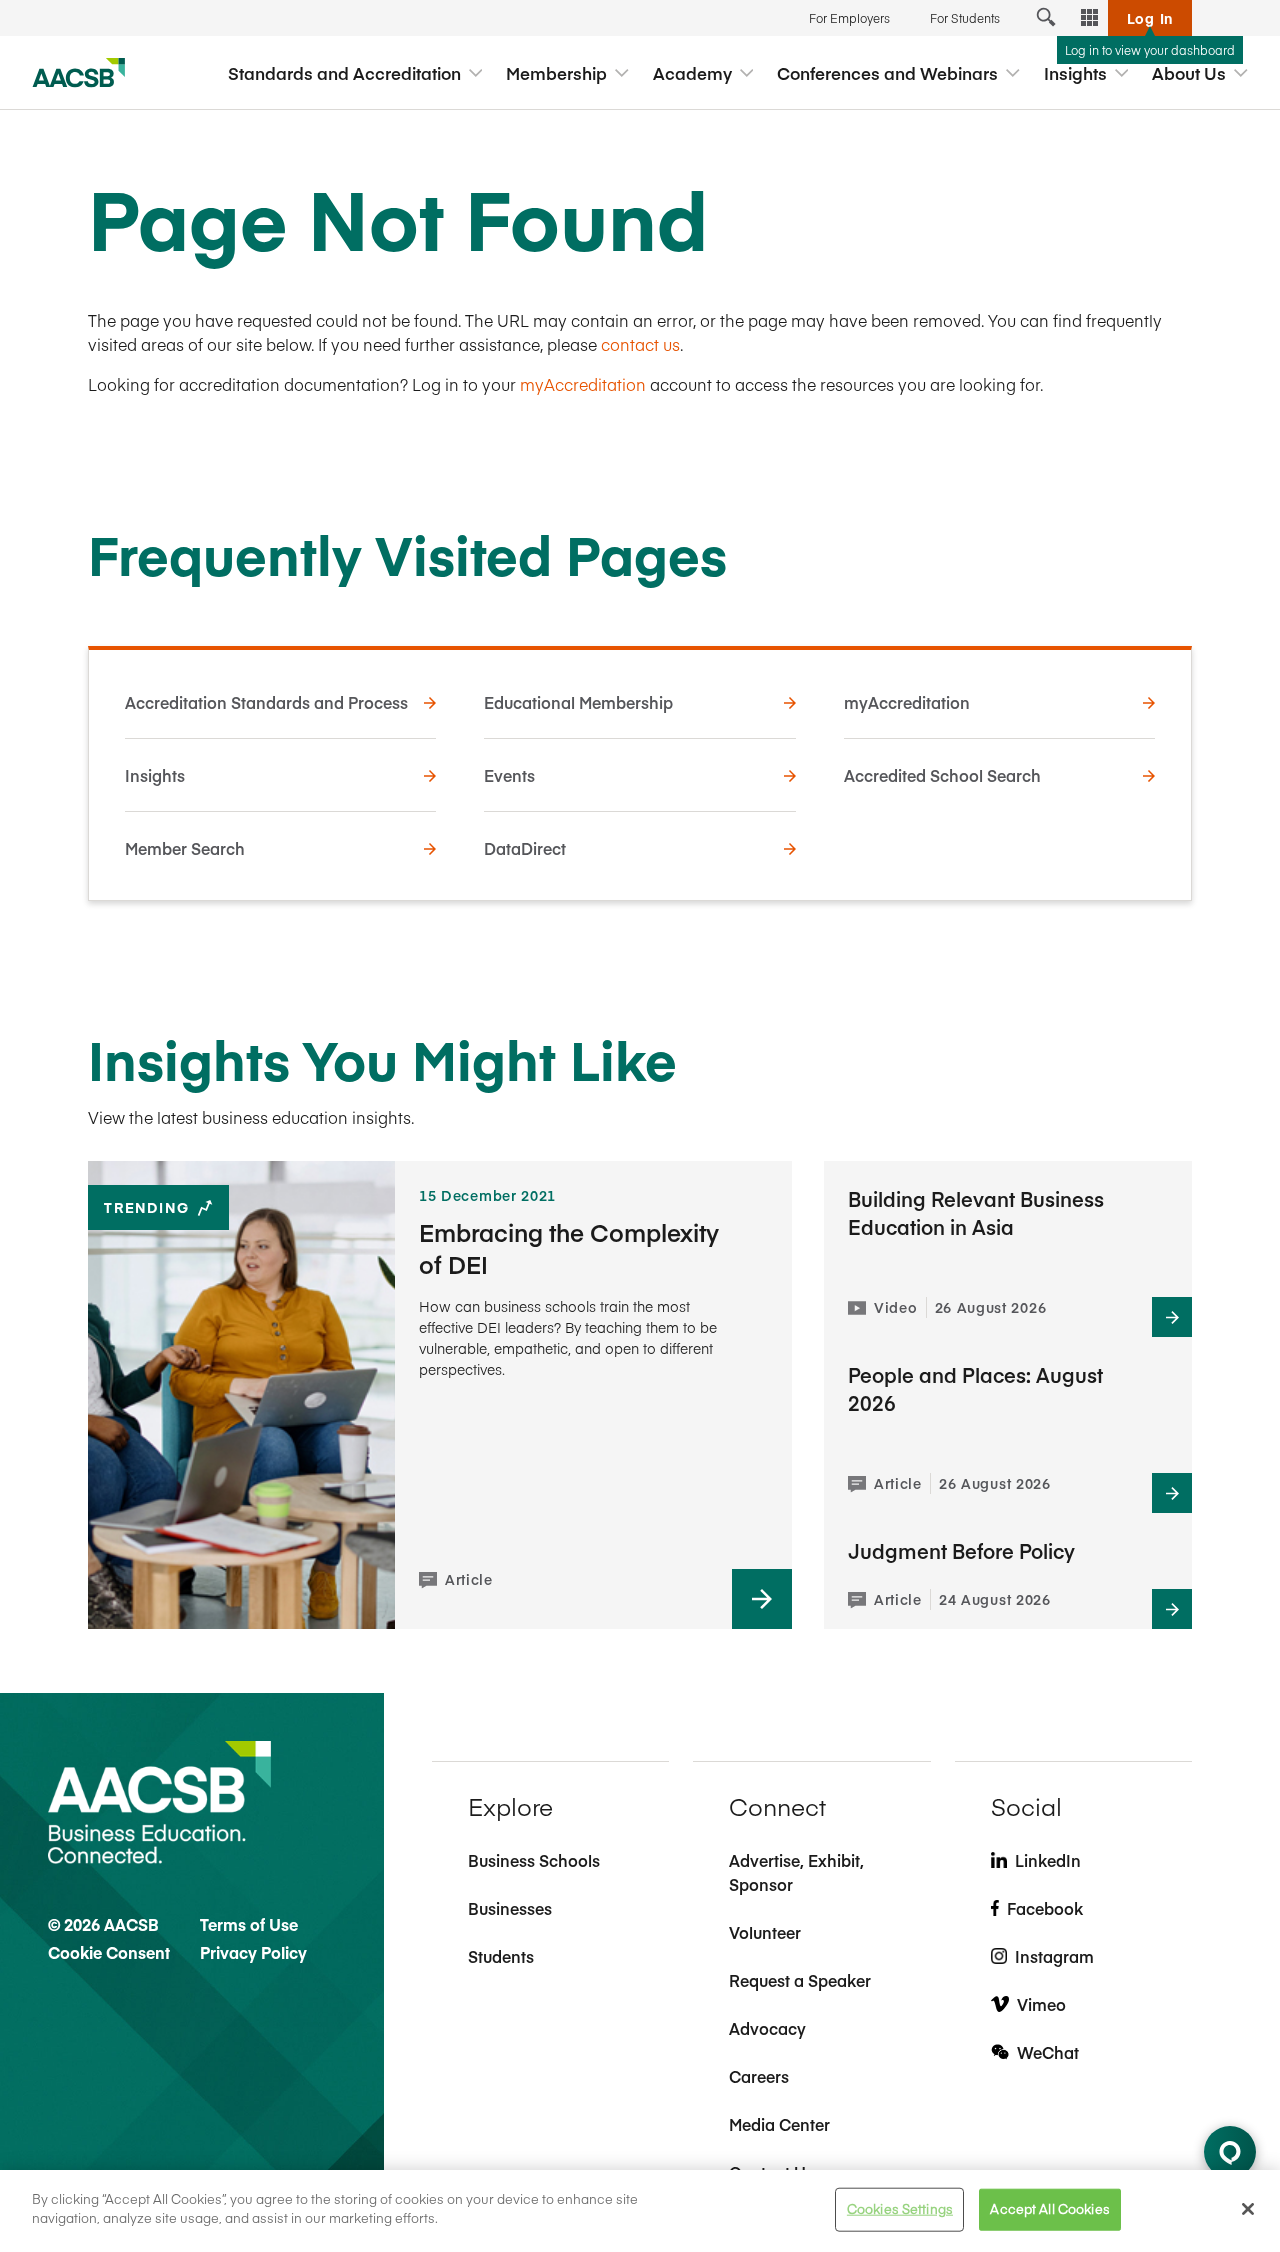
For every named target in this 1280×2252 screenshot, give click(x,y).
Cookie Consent (109, 1952)
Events (509, 775)
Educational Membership (578, 702)
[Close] (1248, 2209)
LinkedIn (1048, 1860)
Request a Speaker (800, 1980)
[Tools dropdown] (1090, 18)
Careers (759, 2076)
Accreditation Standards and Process (266, 702)
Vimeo (1041, 2004)
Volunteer (765, 1932)
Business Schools (534, 1860)
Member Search (185, 848)
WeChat (1048, 2052)
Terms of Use (249, 1924)
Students (501, 1956)
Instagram (1054, 1956)
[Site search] (1046, 18)
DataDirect (525, 848)
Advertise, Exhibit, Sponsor (796, 1872)
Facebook (1045, 1908)
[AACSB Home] (79, 73)
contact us (640, 344)
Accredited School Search (942, 775)
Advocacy (767, 2028)
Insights (155, 775)
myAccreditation (583, 384)
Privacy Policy (253, 1952)
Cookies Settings (900, 2209)
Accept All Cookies (1049, 2209)
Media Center (779, 2124)
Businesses (510, 1908)
